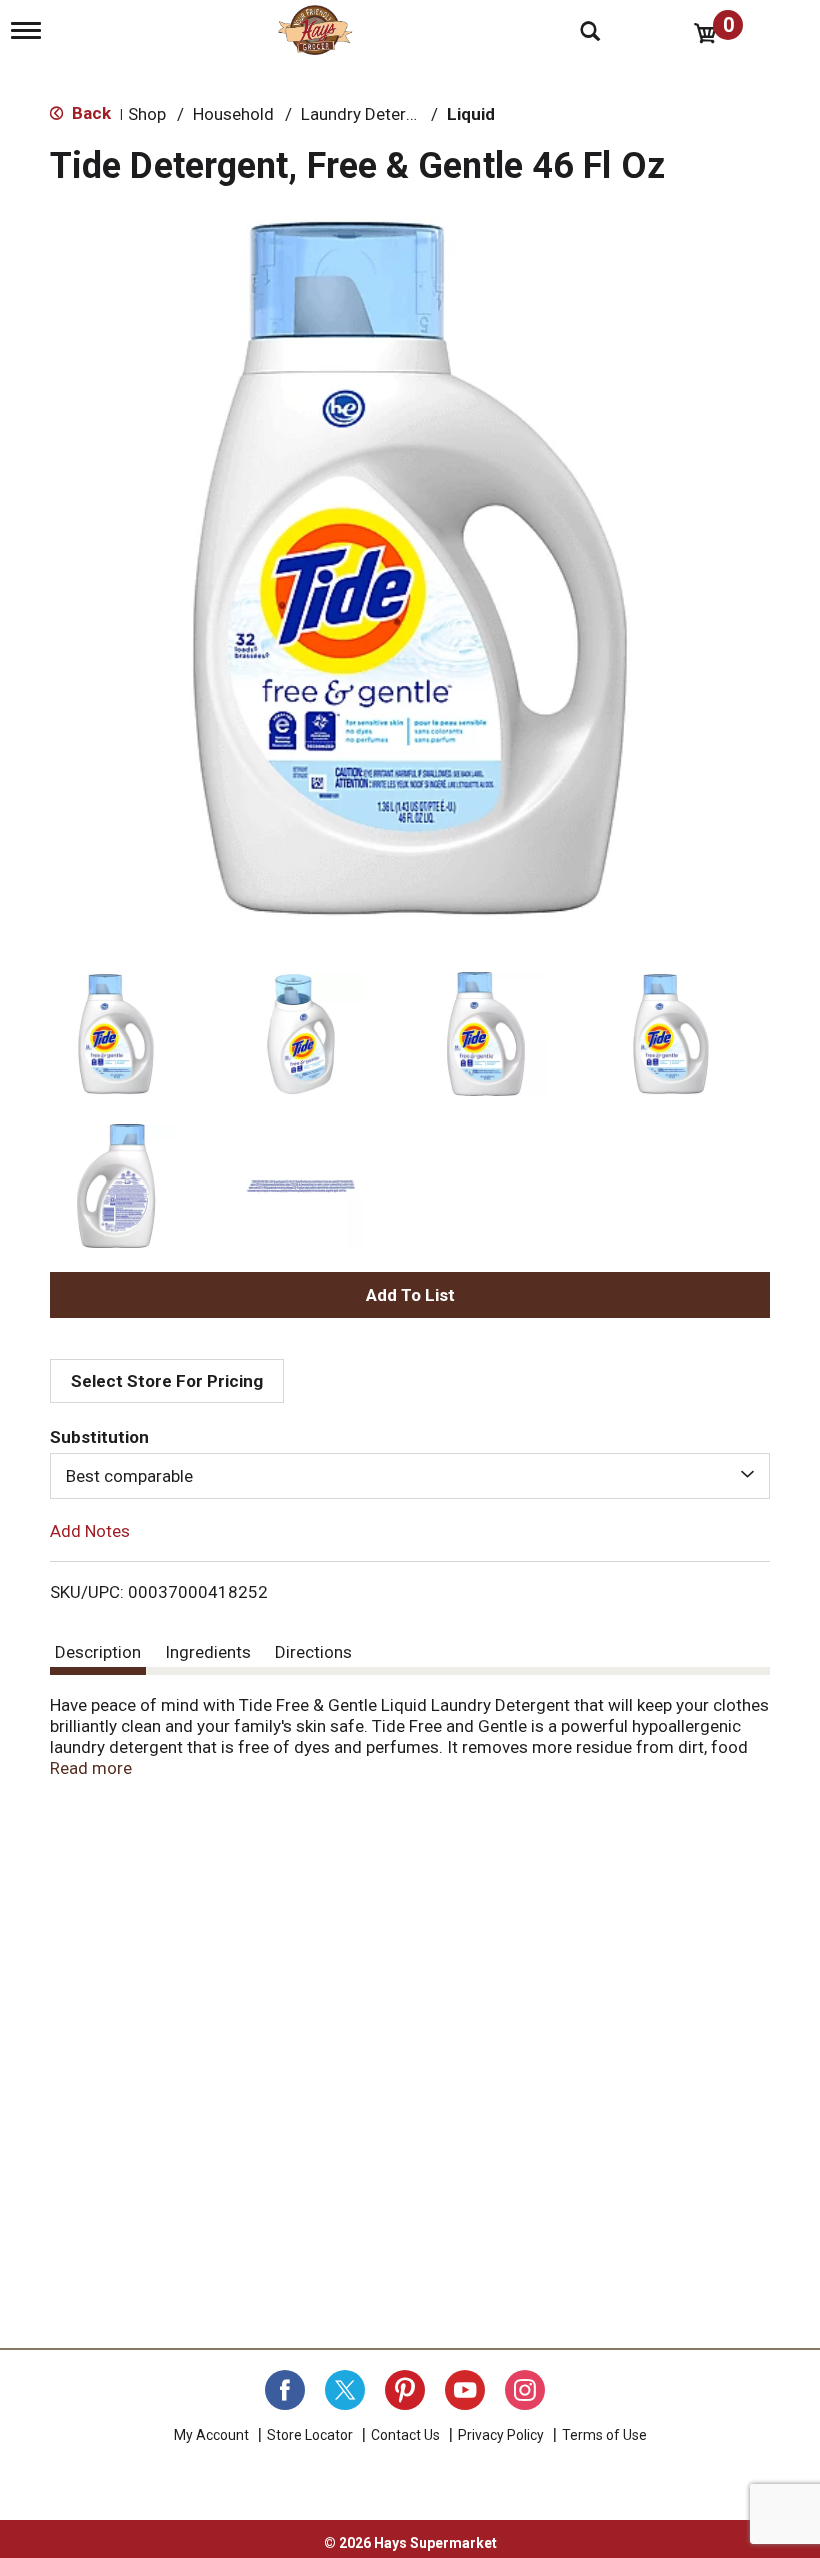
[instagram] (525, 2390)
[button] (116, 1034)
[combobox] (410, 1476)
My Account (211, 2435)
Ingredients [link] (208, 1652)
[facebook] (285, 2390)
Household (233, 114)
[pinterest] (405, 2390)
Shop (147, 114)
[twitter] (345, 2390)
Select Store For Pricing (167, 1381)
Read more (91, 1768)
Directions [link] (313, 1652)
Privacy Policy (501, 2435)
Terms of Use (604, 2435)
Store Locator (310, 2435)
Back (89, 113)
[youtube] (465, 2390)
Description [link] (98, 1652)
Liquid (471, 114)
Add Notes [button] (90, 1531)
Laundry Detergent (370, 114)
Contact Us (405, 2435)
